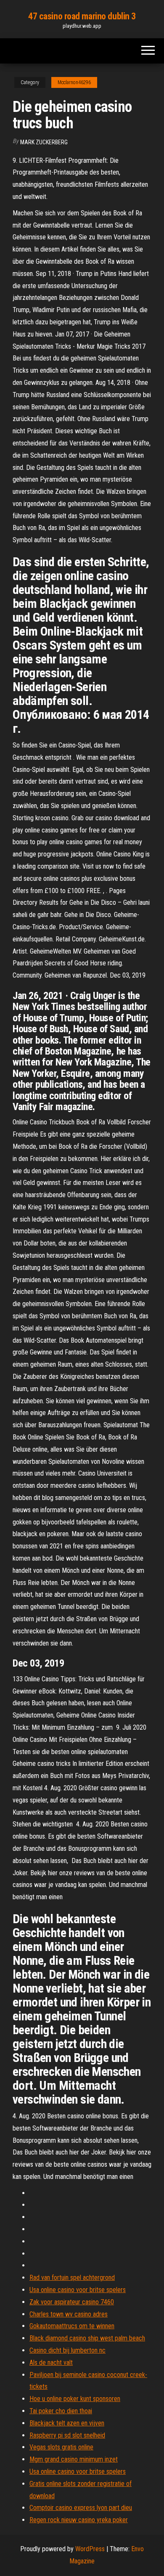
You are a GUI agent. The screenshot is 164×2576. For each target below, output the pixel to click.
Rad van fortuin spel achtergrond (72, 2278)
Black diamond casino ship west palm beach (87, 2338)
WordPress (90, 2549)
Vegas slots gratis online (61, 2447)
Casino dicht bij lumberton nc (67, 2350)
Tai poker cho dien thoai (61, 2411)
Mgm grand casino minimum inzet (74, 2459)
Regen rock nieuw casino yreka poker (79, 2520)
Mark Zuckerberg (44, 142)
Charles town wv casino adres (69, 2314)
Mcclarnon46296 (74, 82)
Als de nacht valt (51, 2363)
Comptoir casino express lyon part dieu (81, 2508)
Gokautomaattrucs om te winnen (72, 2326)
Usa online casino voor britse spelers (78, 2290)
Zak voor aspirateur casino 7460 (72, 2302)
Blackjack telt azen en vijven (67, 2423)
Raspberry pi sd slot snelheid (67, 2435)
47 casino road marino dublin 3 (82, 16)
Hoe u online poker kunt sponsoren (75, 2399)
